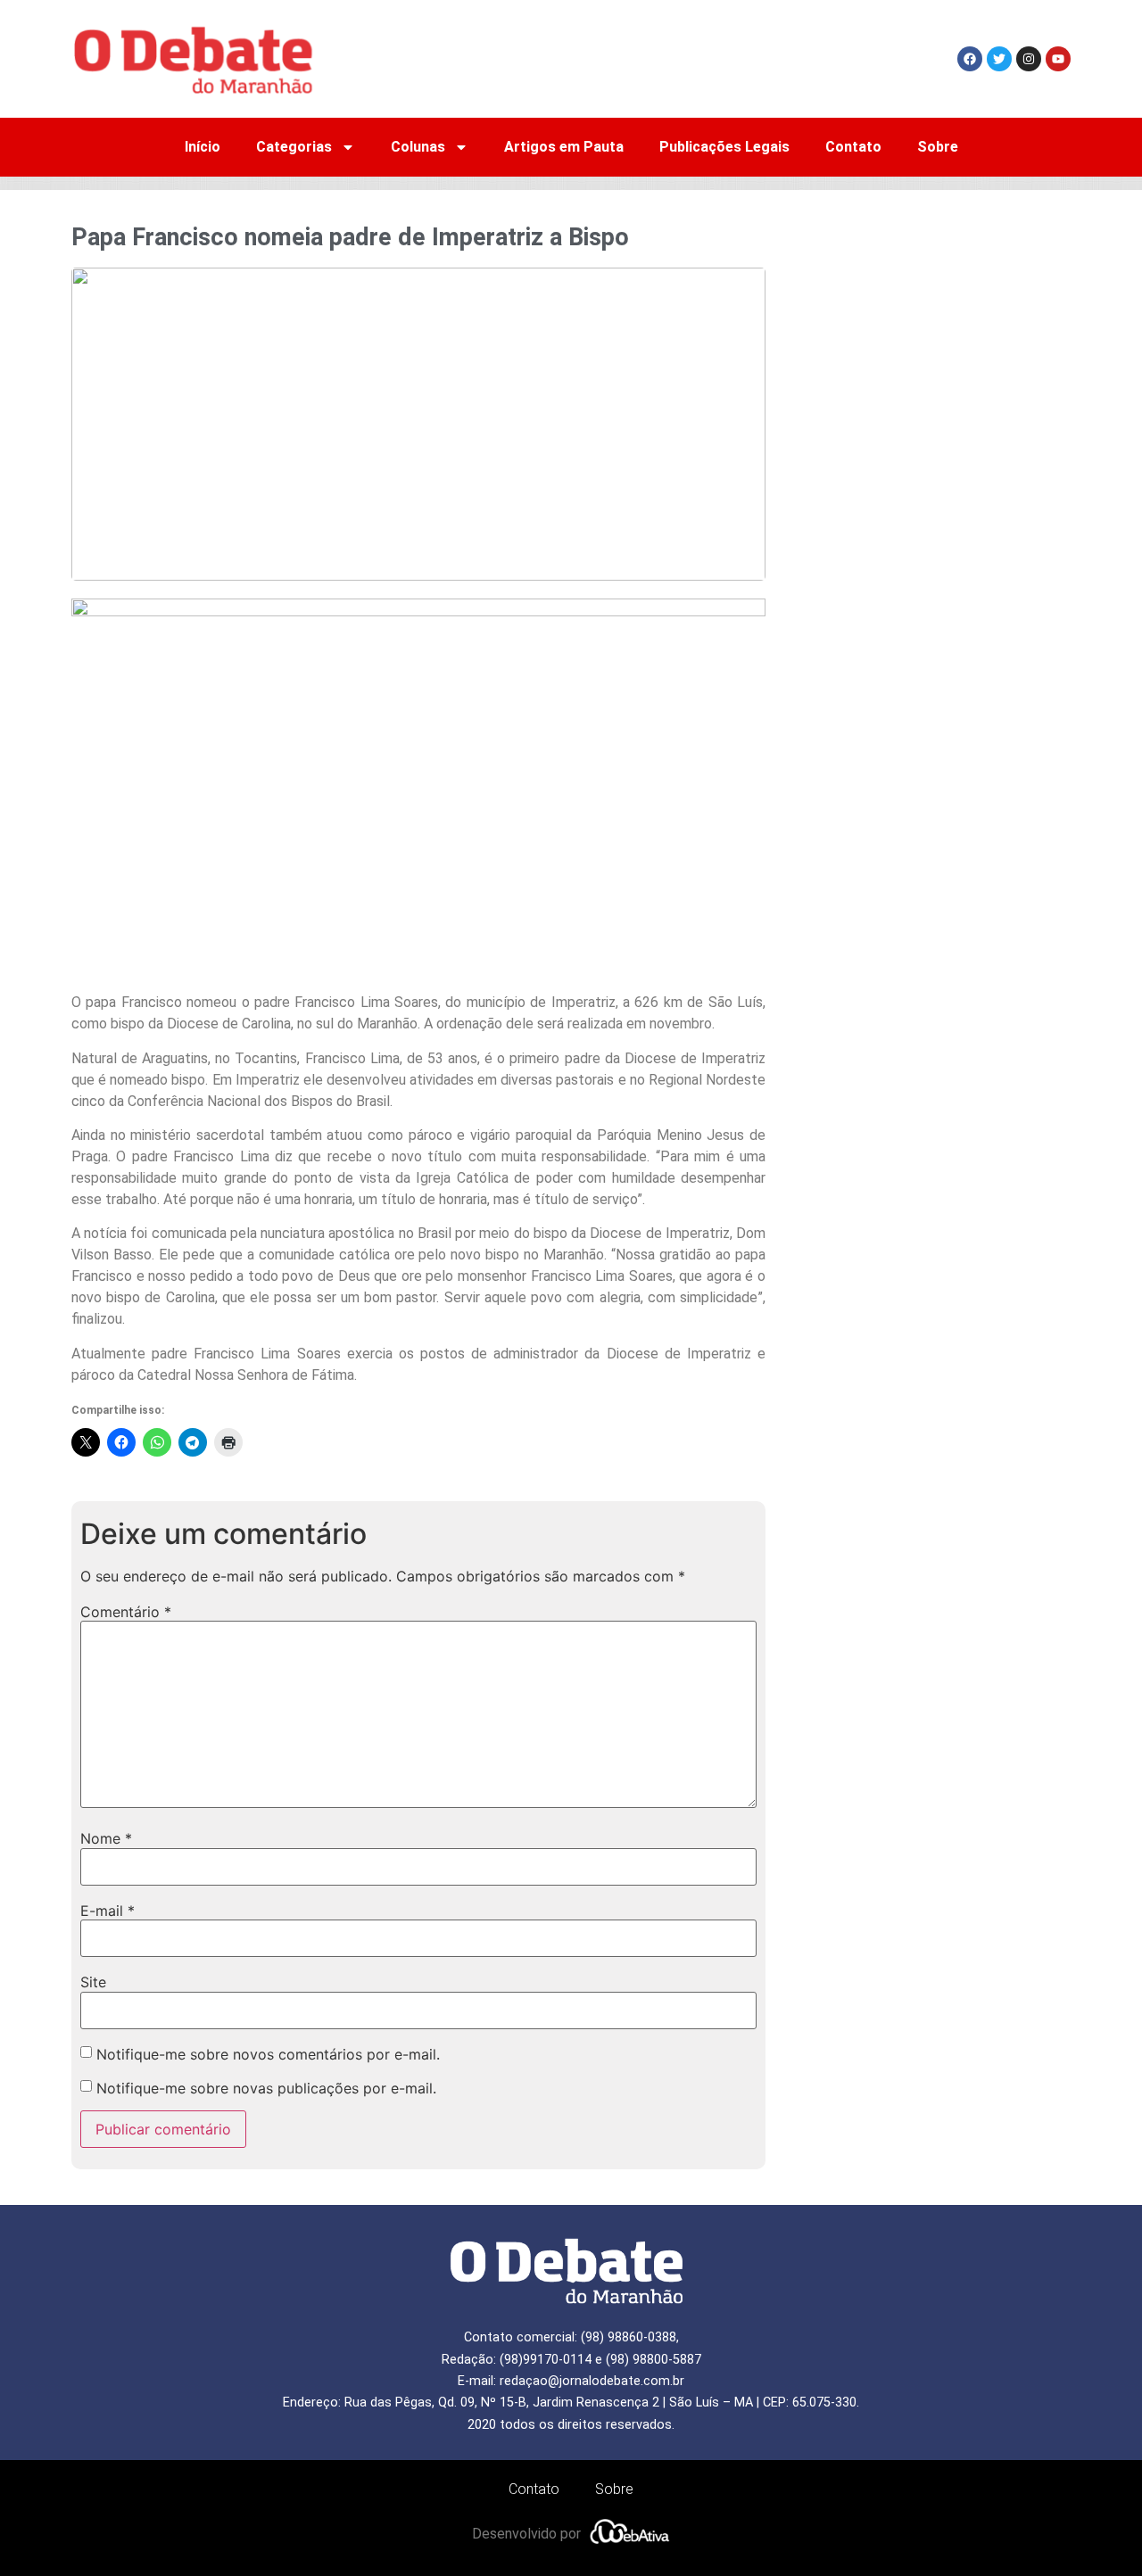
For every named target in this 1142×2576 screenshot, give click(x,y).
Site (93, 1982)
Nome (106, 1838)
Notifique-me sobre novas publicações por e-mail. (266, 2088)
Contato (853, 147)
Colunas (418, 147)
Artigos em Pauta (564, 147)
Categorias (294, 147)
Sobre (938, 147)
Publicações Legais (724, 147)
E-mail (108, 1911)
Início (203, 147)
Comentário (126, 1612)
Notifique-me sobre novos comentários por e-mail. (268, 2054)
